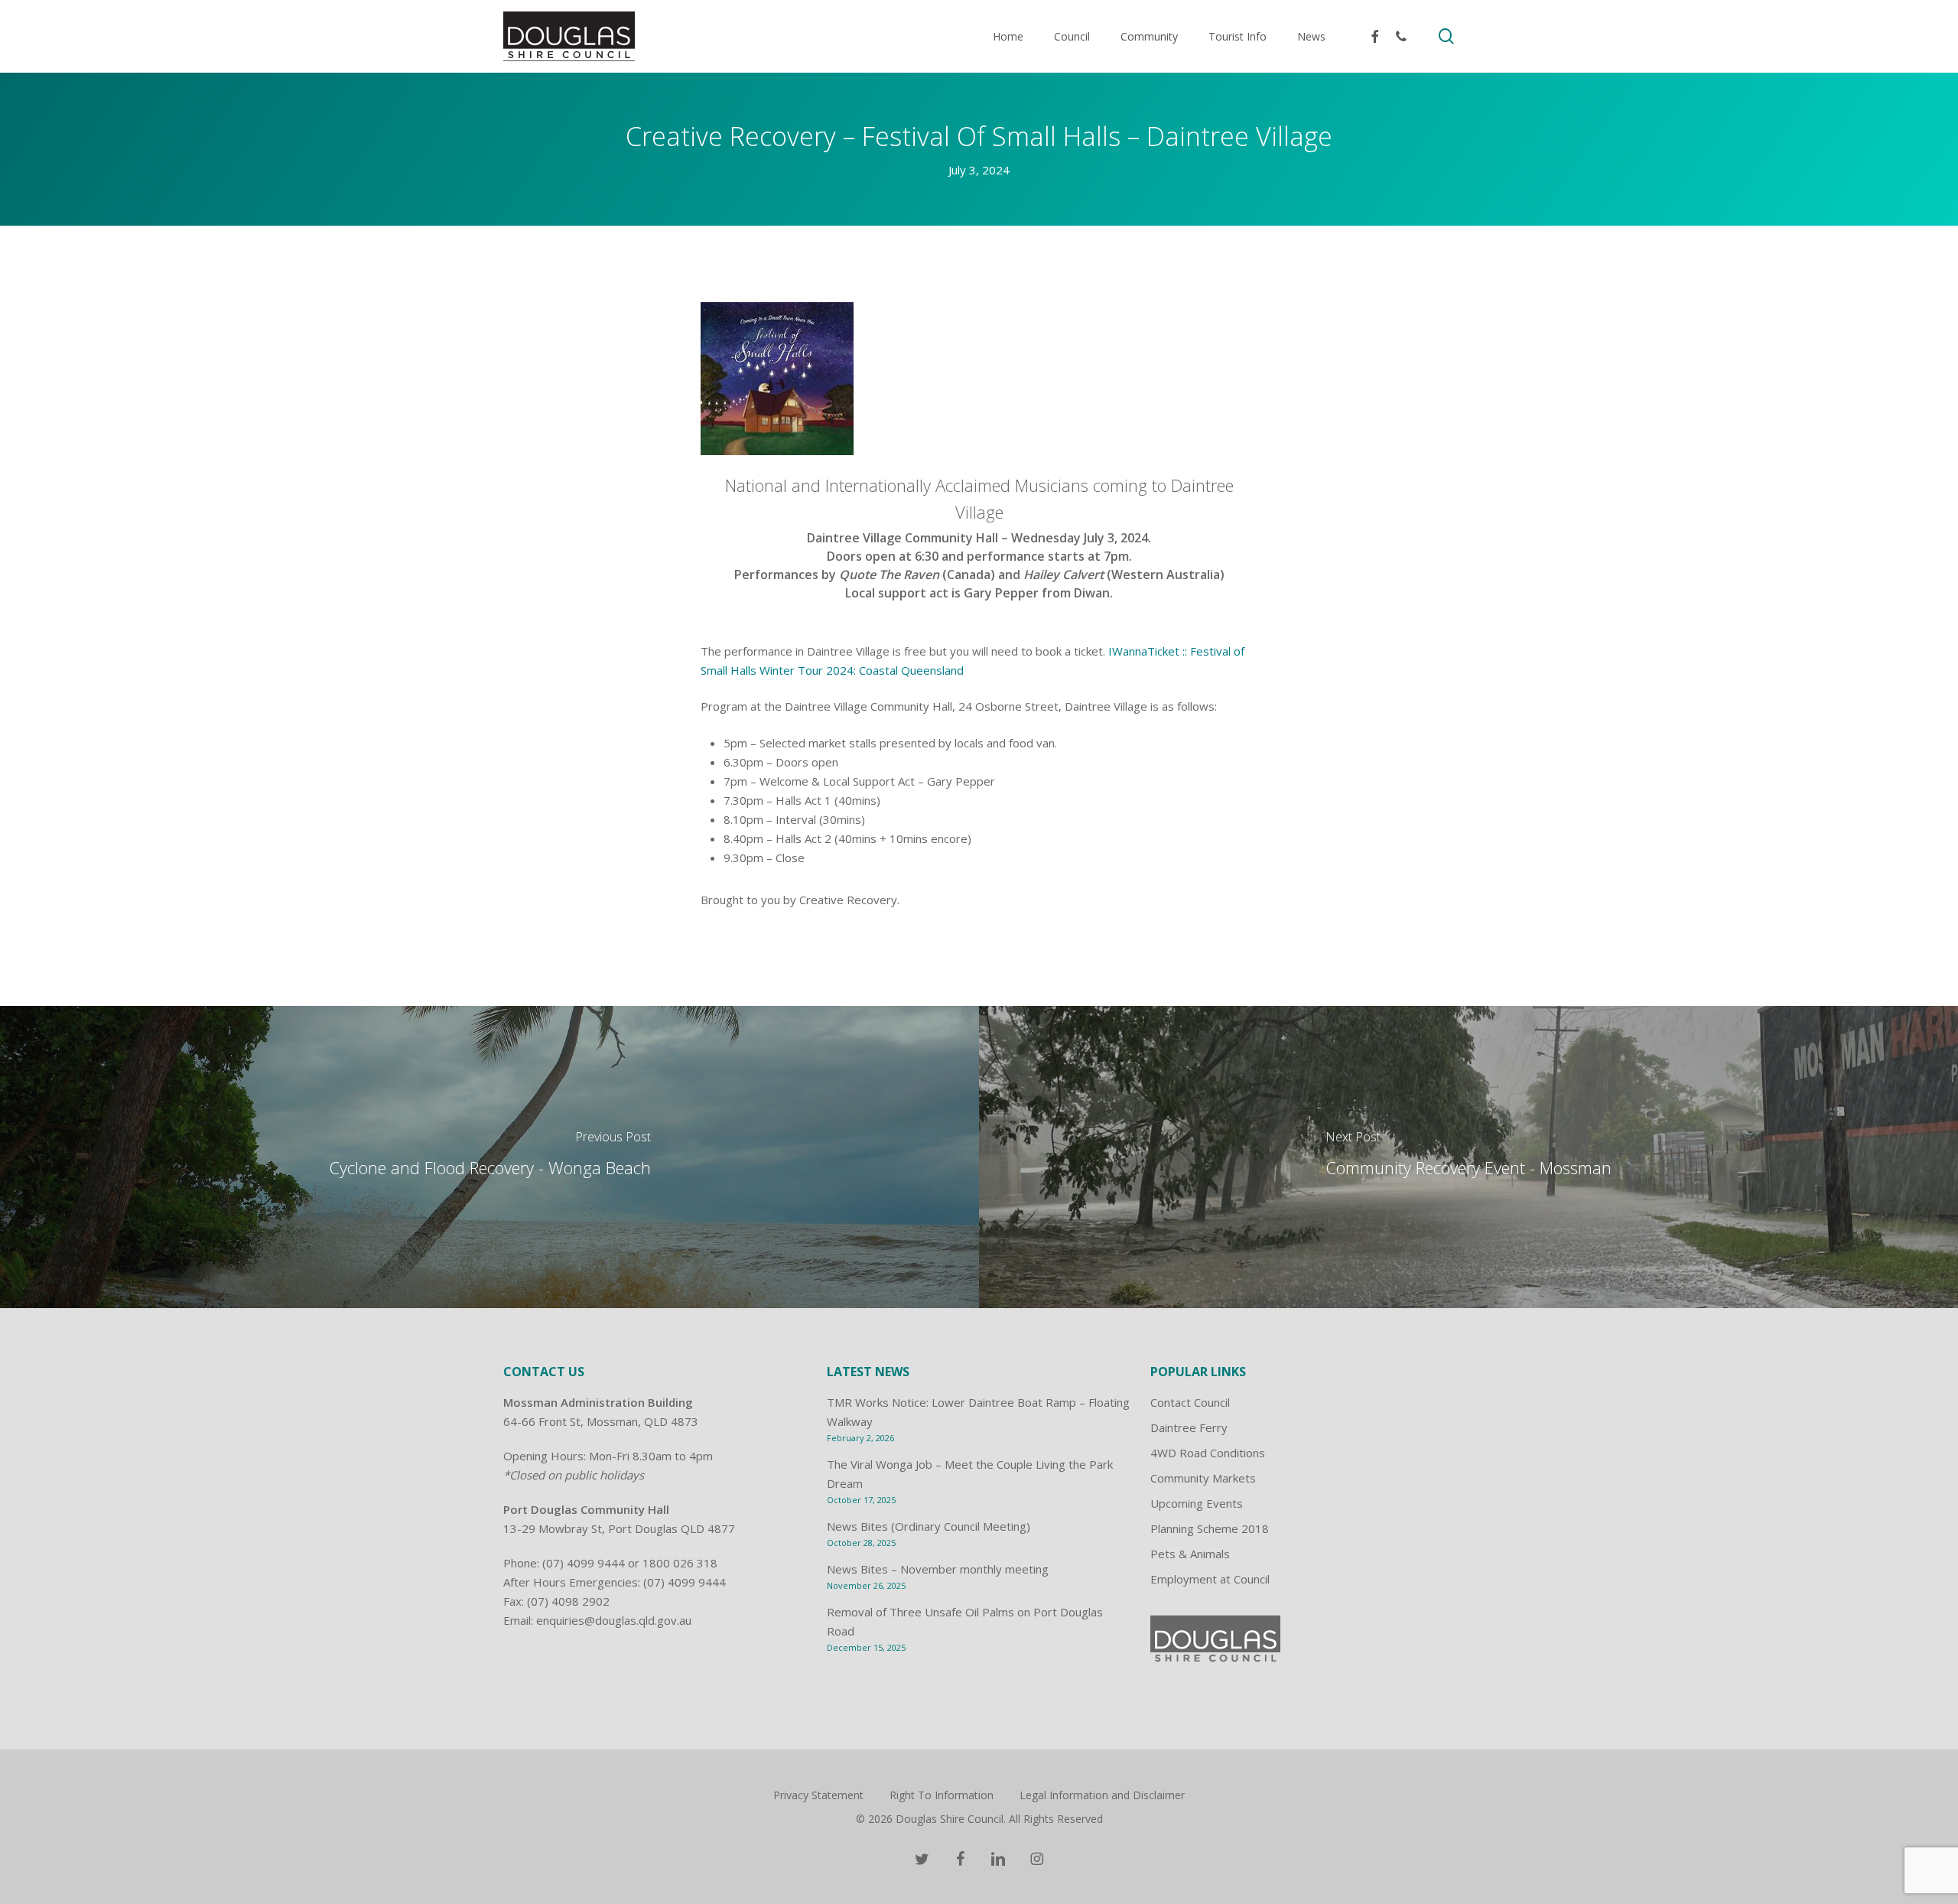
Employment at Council (1210, 1579)
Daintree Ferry (1189, 1427)
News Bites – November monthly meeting (938, 1569)
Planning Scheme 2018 (1210, 1528)
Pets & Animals (1190, 1554)
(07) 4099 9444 (584, 1563)
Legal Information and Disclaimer (1102, 1795)
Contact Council (1190, 1402)
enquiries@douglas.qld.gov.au (614, 1620)
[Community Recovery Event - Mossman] (1468, 1157)
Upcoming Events (1197, 1503)
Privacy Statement (818, 1795)
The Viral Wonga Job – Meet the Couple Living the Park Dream (970, 1474)
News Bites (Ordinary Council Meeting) (929, 1526)
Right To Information (942, 1795)
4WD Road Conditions (1208, 1453)
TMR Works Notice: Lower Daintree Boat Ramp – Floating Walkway (978, 1412)
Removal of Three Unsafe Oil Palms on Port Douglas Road (965, 1621)
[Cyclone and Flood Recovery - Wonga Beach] (489, 1157)
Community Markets (1203, 1478)
